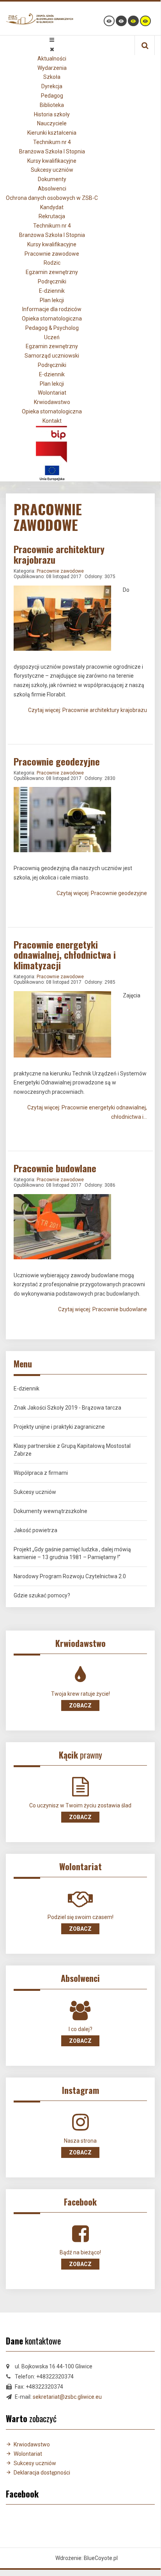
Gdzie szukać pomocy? (42, 1595)
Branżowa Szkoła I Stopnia (52, 151)
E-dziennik (52, 291)
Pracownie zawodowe (52, 254)
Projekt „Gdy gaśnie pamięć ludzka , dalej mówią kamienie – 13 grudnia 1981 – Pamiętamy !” (72, 1553)
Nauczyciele (52, 123)
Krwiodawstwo (52, 402)
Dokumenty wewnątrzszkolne (50, 1511)
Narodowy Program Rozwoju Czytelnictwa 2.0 (70, 1576)
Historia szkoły (52, 114)
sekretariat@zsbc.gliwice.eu (67, 2397)
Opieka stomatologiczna (52, 319)
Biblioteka (52, 105)
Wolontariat (52, 393)
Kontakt (52, 421)
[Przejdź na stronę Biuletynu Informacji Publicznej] (52, 443)
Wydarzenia (52, 68)
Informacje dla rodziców (52, 309)
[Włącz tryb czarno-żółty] (133, 21)
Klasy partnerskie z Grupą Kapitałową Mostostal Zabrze (72, 1450)
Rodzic (52, 263)
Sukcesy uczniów (52, 170)
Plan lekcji (52, 300)
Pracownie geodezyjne (57, 761)
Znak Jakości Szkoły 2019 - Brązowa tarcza (67, 1408)
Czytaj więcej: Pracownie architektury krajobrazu (88, 710)
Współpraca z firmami (41, 1473)
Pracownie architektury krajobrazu (59, 554)
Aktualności (52, 59)
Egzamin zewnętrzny (52, 272)
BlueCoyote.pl (101, 2558)
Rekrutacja (52, 216)
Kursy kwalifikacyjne (52, 161)
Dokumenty (52, 179)
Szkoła (52, 77)
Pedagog (52, 96)
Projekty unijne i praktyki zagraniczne (59, 1427)
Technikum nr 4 (52, 142)
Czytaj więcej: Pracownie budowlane (103, 1309)
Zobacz (80, 1705)
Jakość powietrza (35, 1530)
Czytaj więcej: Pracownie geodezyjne (102, 893)
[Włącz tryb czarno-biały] (121, 21)
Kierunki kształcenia (52, 133)
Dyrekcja (52, 86)
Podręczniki (52, 281)
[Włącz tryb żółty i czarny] (145, 21)
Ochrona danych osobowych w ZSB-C (52, 198)
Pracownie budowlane (55, 1168)
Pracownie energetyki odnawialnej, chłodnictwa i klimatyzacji (65, 955)
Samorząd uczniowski (52, 356)
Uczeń (52, 337)
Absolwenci (52, 189)
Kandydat (52, 207)
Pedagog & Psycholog (52, 328)
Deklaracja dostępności (42, 2473)
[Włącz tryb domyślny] (109, 21)
